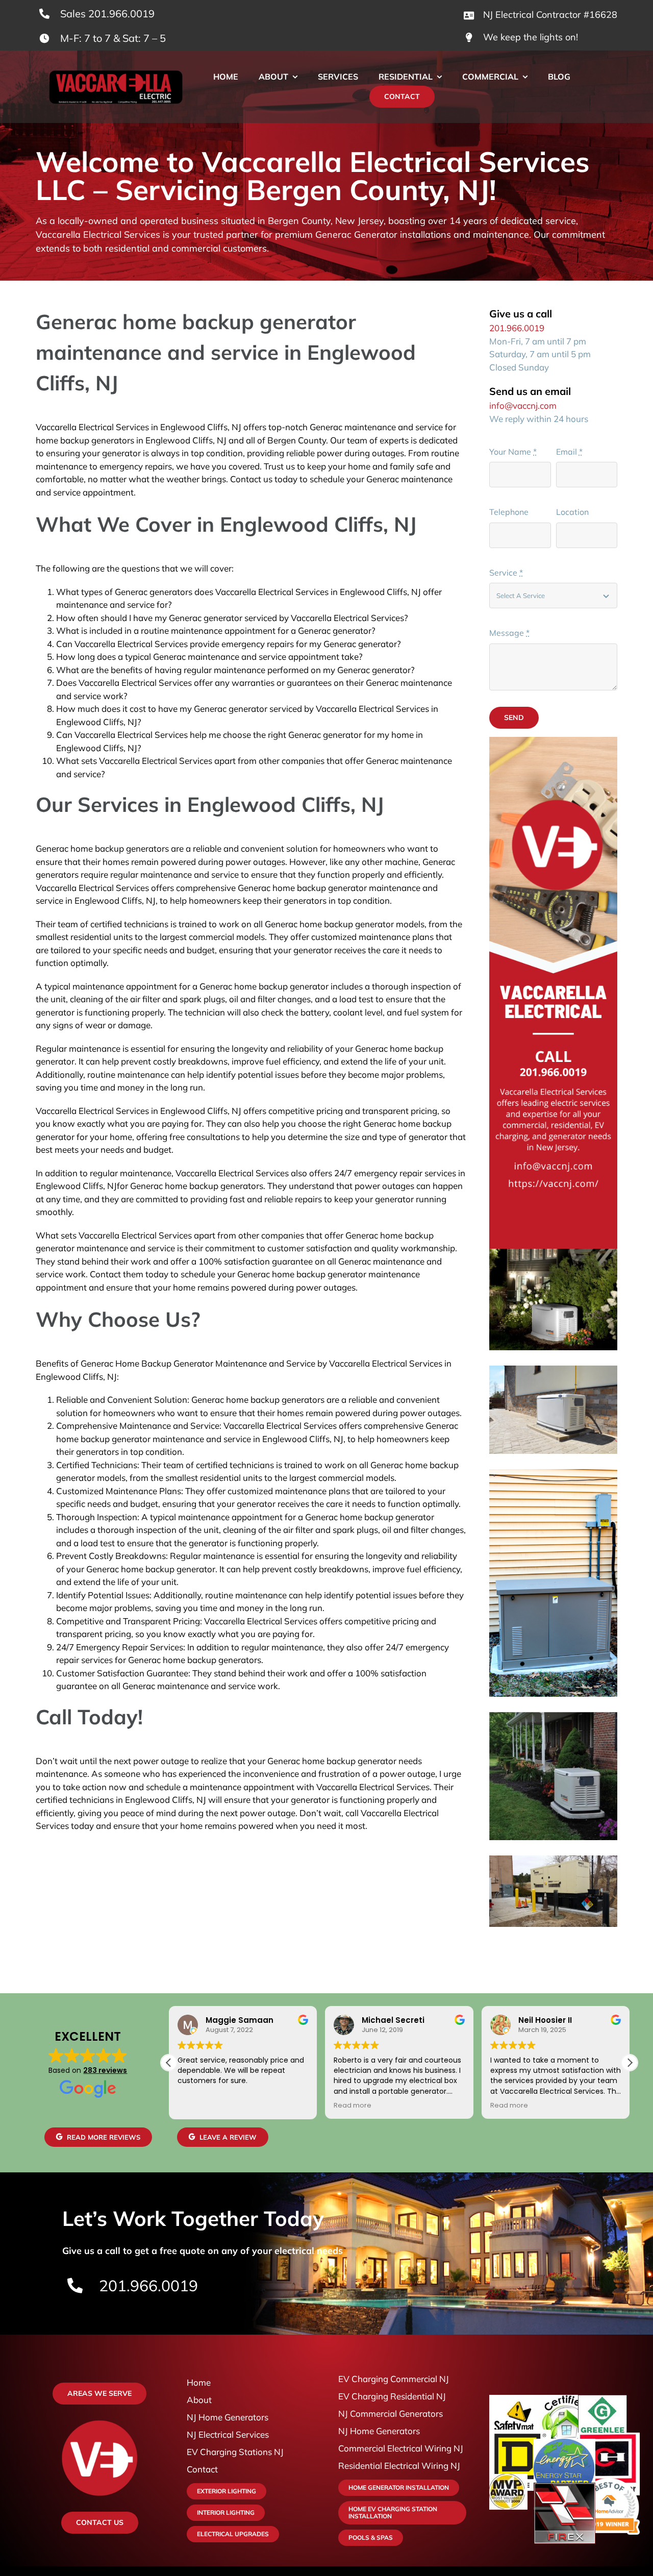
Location (572, 512)
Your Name (513, 452)
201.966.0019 (517, 328)
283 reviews (105, 2070)
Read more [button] (353, 2105)
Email (569, 452)
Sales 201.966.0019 (107, 14)
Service (506, 573)
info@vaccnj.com (523, 405)
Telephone (509, 512)
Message (509, 633)
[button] (630, 2063)
